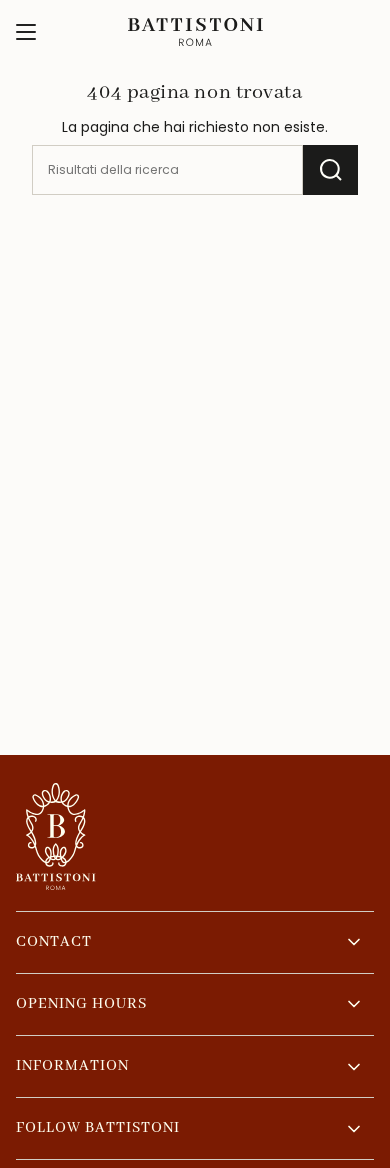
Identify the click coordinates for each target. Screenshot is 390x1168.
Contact (54, 942)
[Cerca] (330, 170)
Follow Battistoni (98, 1128)
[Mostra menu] (26, 32)
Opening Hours (81, 1004)
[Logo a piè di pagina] (56, 836)
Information (72, 1066)
